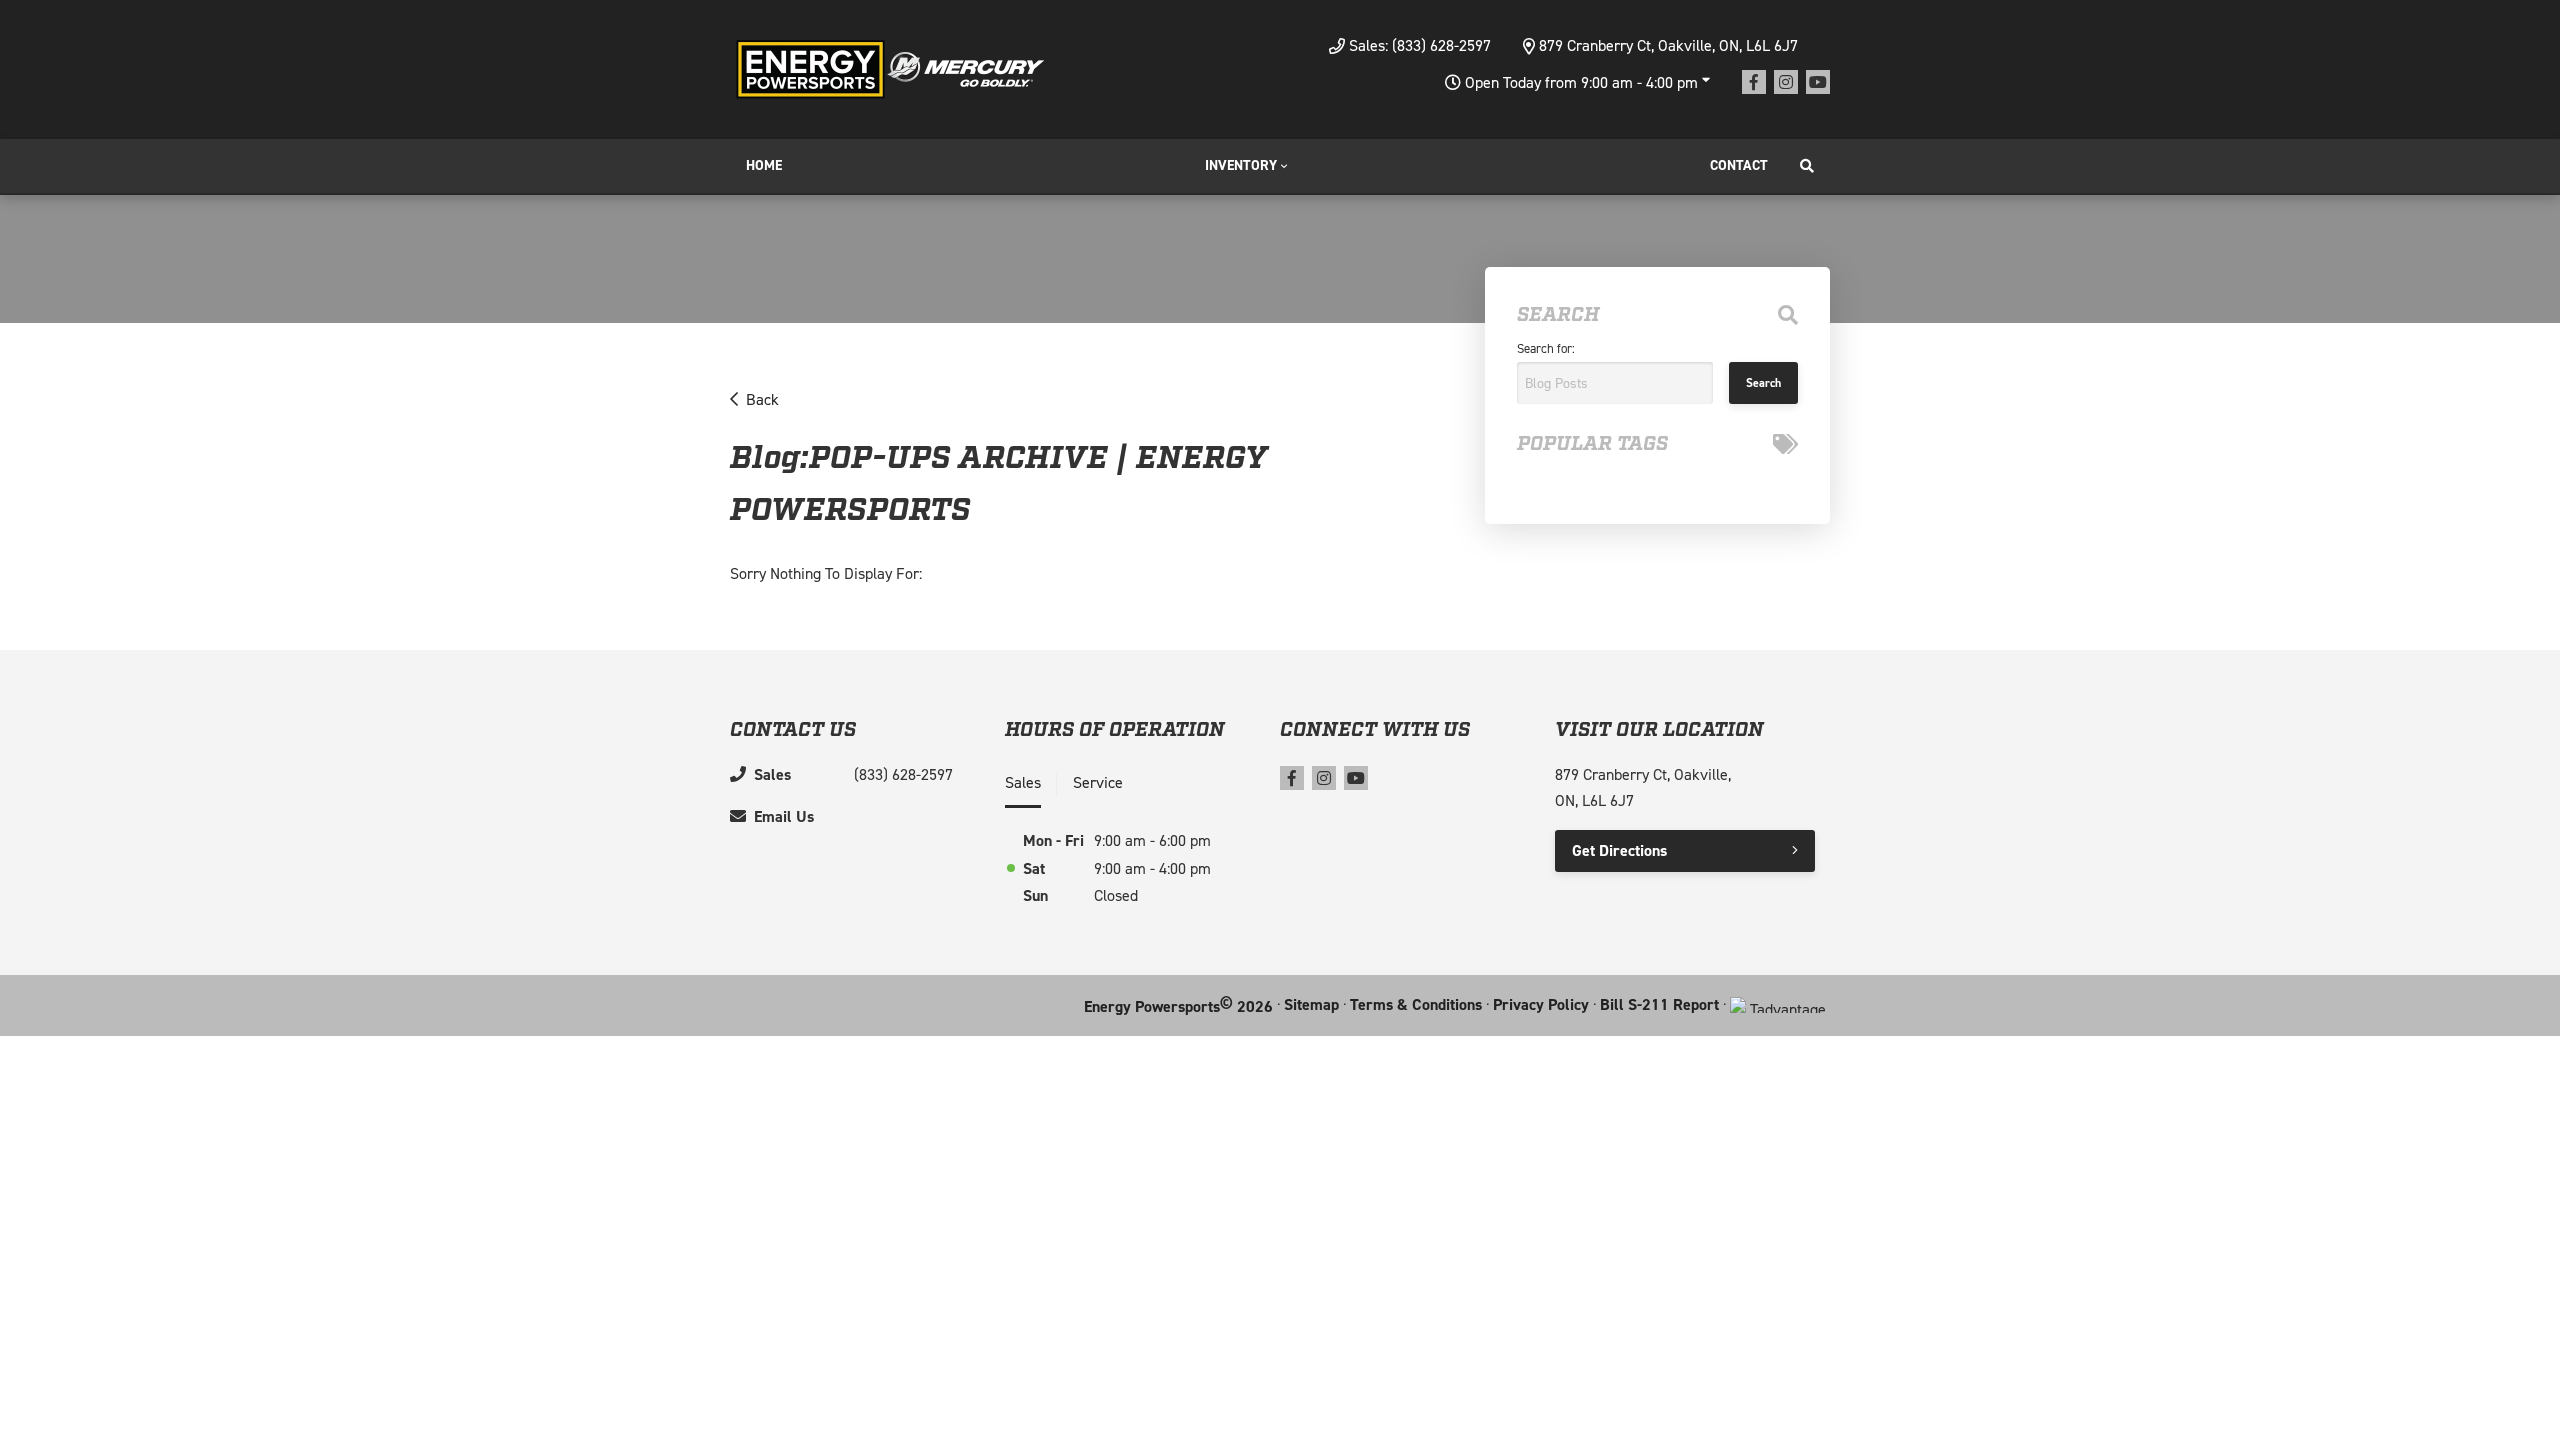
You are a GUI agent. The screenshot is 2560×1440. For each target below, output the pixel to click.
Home (764, 165)
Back (762, 399)
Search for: (1546, 348)
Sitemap (1311, 1004)
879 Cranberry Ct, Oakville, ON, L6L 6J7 (1668, 45)
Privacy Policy (1541, 1004)
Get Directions (1619, 850)
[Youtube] (1818, 82)
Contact (1739, 165)
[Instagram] (1786, 82)
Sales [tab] (1023, 782)
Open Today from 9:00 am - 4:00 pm (1581, 82)
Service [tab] (1098, 782)
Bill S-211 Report (1659, 1004)
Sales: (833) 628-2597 (1420, 45)
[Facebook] (1754, 82)
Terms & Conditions (1416, 1004)
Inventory (1241, 165)
